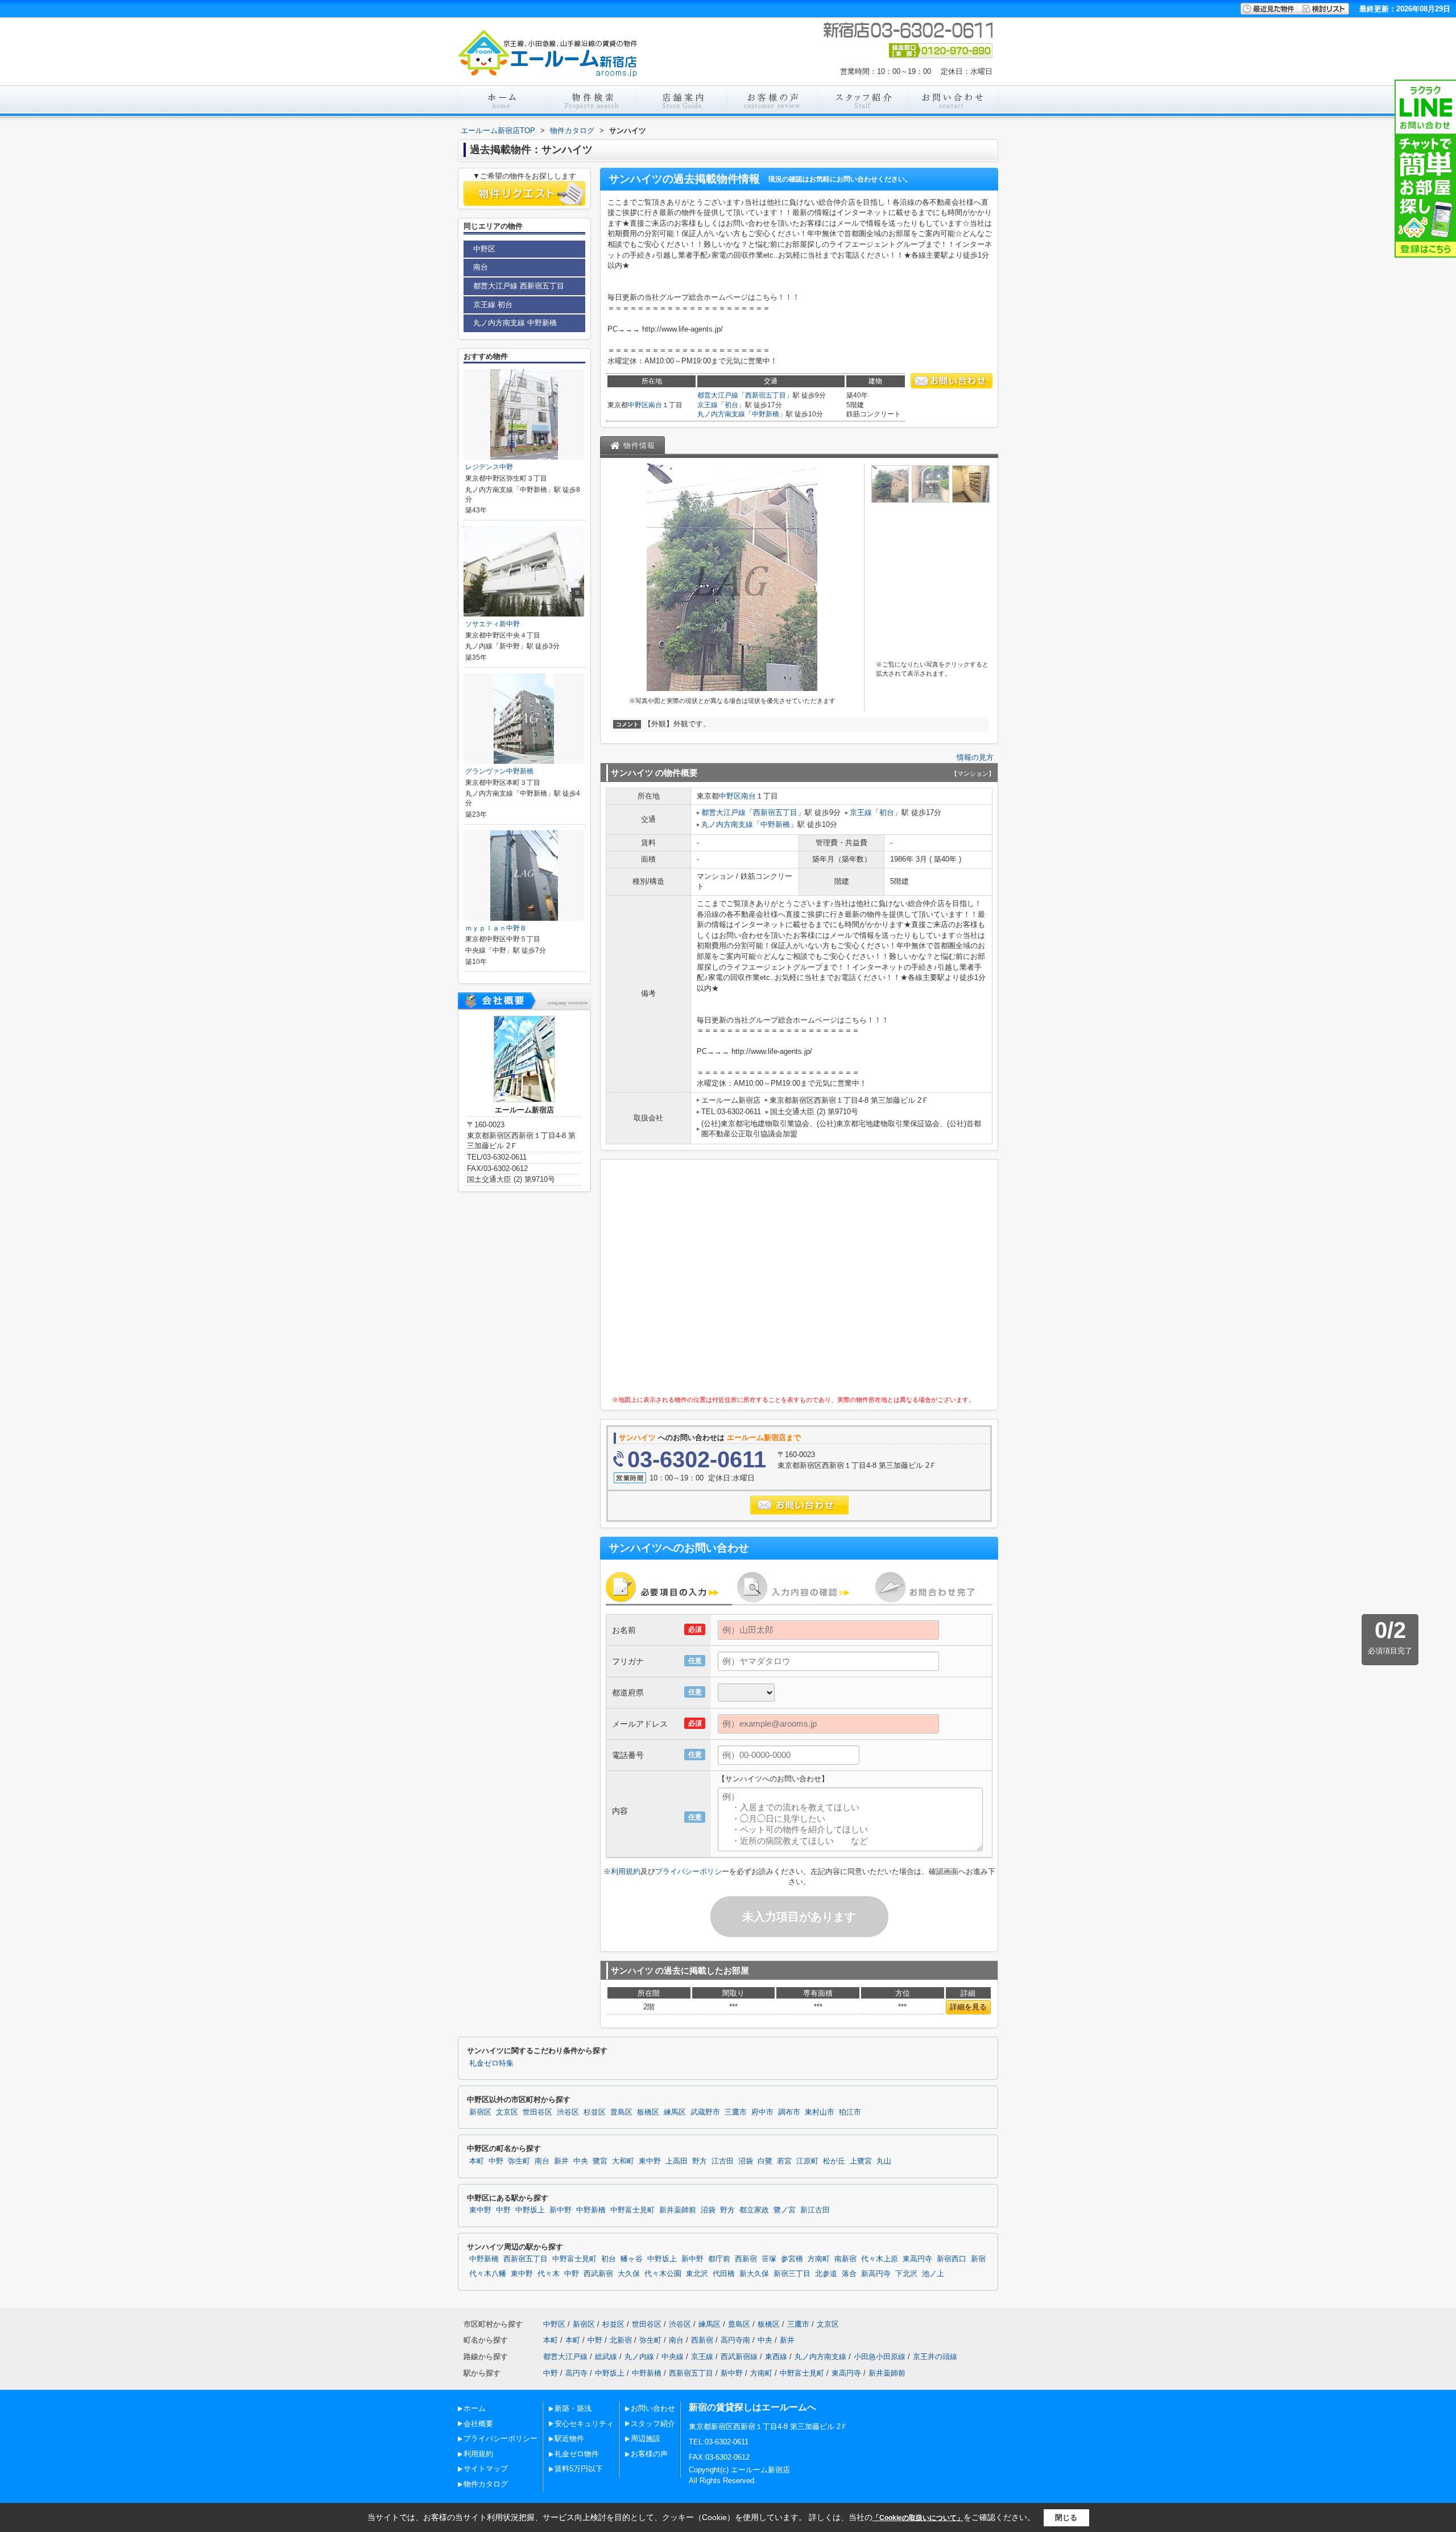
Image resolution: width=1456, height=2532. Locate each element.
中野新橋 (766, 414)
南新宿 (845, 2259)
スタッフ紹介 (653, 2424)
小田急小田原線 (880, 2357)
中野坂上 (530, 2210)
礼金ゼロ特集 (491, 2063)
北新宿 (621, 2340)
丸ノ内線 (639, 2357)
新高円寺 (876, 2274)
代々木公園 (663, 2274)
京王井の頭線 (935, 2357)
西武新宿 (598, 2274)
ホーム (475, 2408)
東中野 (650, 2161)
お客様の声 (649, 2454)
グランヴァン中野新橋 (499, 771)
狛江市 (850, 2112)
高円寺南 (735, 2340)
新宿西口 (952, 2259)
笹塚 (769, 2259)
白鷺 (765, 2161)
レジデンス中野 (489, 467)
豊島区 (621, 2112)
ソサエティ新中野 (493, 624)
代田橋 (724, 2274)
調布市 (789, 2112)
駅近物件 (569, 2438)
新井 (561, 2161)
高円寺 (576, 2373)
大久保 (629, 2274)
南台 (655, 405)
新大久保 (754, 2274)
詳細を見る (968, 2007)
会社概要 (478, 2424)
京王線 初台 (493, 305)
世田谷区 (537, 2112)
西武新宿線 (739, 2357)
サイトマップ (486, 2469)
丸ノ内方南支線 (721, 414)
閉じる (1066, 2517)
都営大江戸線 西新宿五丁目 (519, 286)
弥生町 (519, 2161)
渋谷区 (568, 2112)
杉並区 (595, 2112)
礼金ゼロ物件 (577, 2454)
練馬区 (675, 2112)
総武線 (606, 2357)
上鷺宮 (861, 2161)
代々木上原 (880, 2259)
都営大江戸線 (718, 395)
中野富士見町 (632, 2210)
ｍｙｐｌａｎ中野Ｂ (496, 928)
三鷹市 (736, 2112)
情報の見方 (975, 757)
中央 (581, 2161)
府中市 (762, 2112)
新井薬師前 (678, 2210)
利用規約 (626, 1871)
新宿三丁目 (792, 2274)
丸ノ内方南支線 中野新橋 (515, 323)
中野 (496, 2161)
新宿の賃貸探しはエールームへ (752, 2407)
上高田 (677, 2161)
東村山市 (820, 2112)
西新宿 (746, 2259)
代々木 (549, 2274)
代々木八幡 (488, 2274)
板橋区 (648, 2112)
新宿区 (480, 2112)
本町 (477, 2161)
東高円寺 (917, 2259)
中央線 (673, 2357)
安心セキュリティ (584, 2424)
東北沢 (697, 2274)
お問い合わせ (653, 2408)
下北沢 (906, 2274)
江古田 (723, 2161)
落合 (849, 2274)
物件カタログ (486, 2484)
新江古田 (815, 2210)
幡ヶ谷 (632, 2259)
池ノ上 (933, 2274)
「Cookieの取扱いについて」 (918, 2518)
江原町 (807, 2161)
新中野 (561, 2210)
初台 (731, 405)
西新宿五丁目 (766, 395)
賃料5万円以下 (579, 2469)
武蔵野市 (705, 2112)
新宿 (978, 2259)
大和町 (623, 2161)
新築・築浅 (573, 2408)
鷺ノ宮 (785, 2210)
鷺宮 (600, 2161)
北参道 (826, 2274)
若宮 (784, 2161)
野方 (700, 2161)
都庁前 (719, 2259)
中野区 (638, 405)
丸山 (884, 2161)
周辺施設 (646, 2438)
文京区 (507, 2112)
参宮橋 (792, 2259)
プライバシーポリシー (692, 1871)
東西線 (776, 2357)
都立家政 (754, 2210)
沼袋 (746, 2161)
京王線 (708, 405)
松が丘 (834, 2161)
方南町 (819, 2259)
